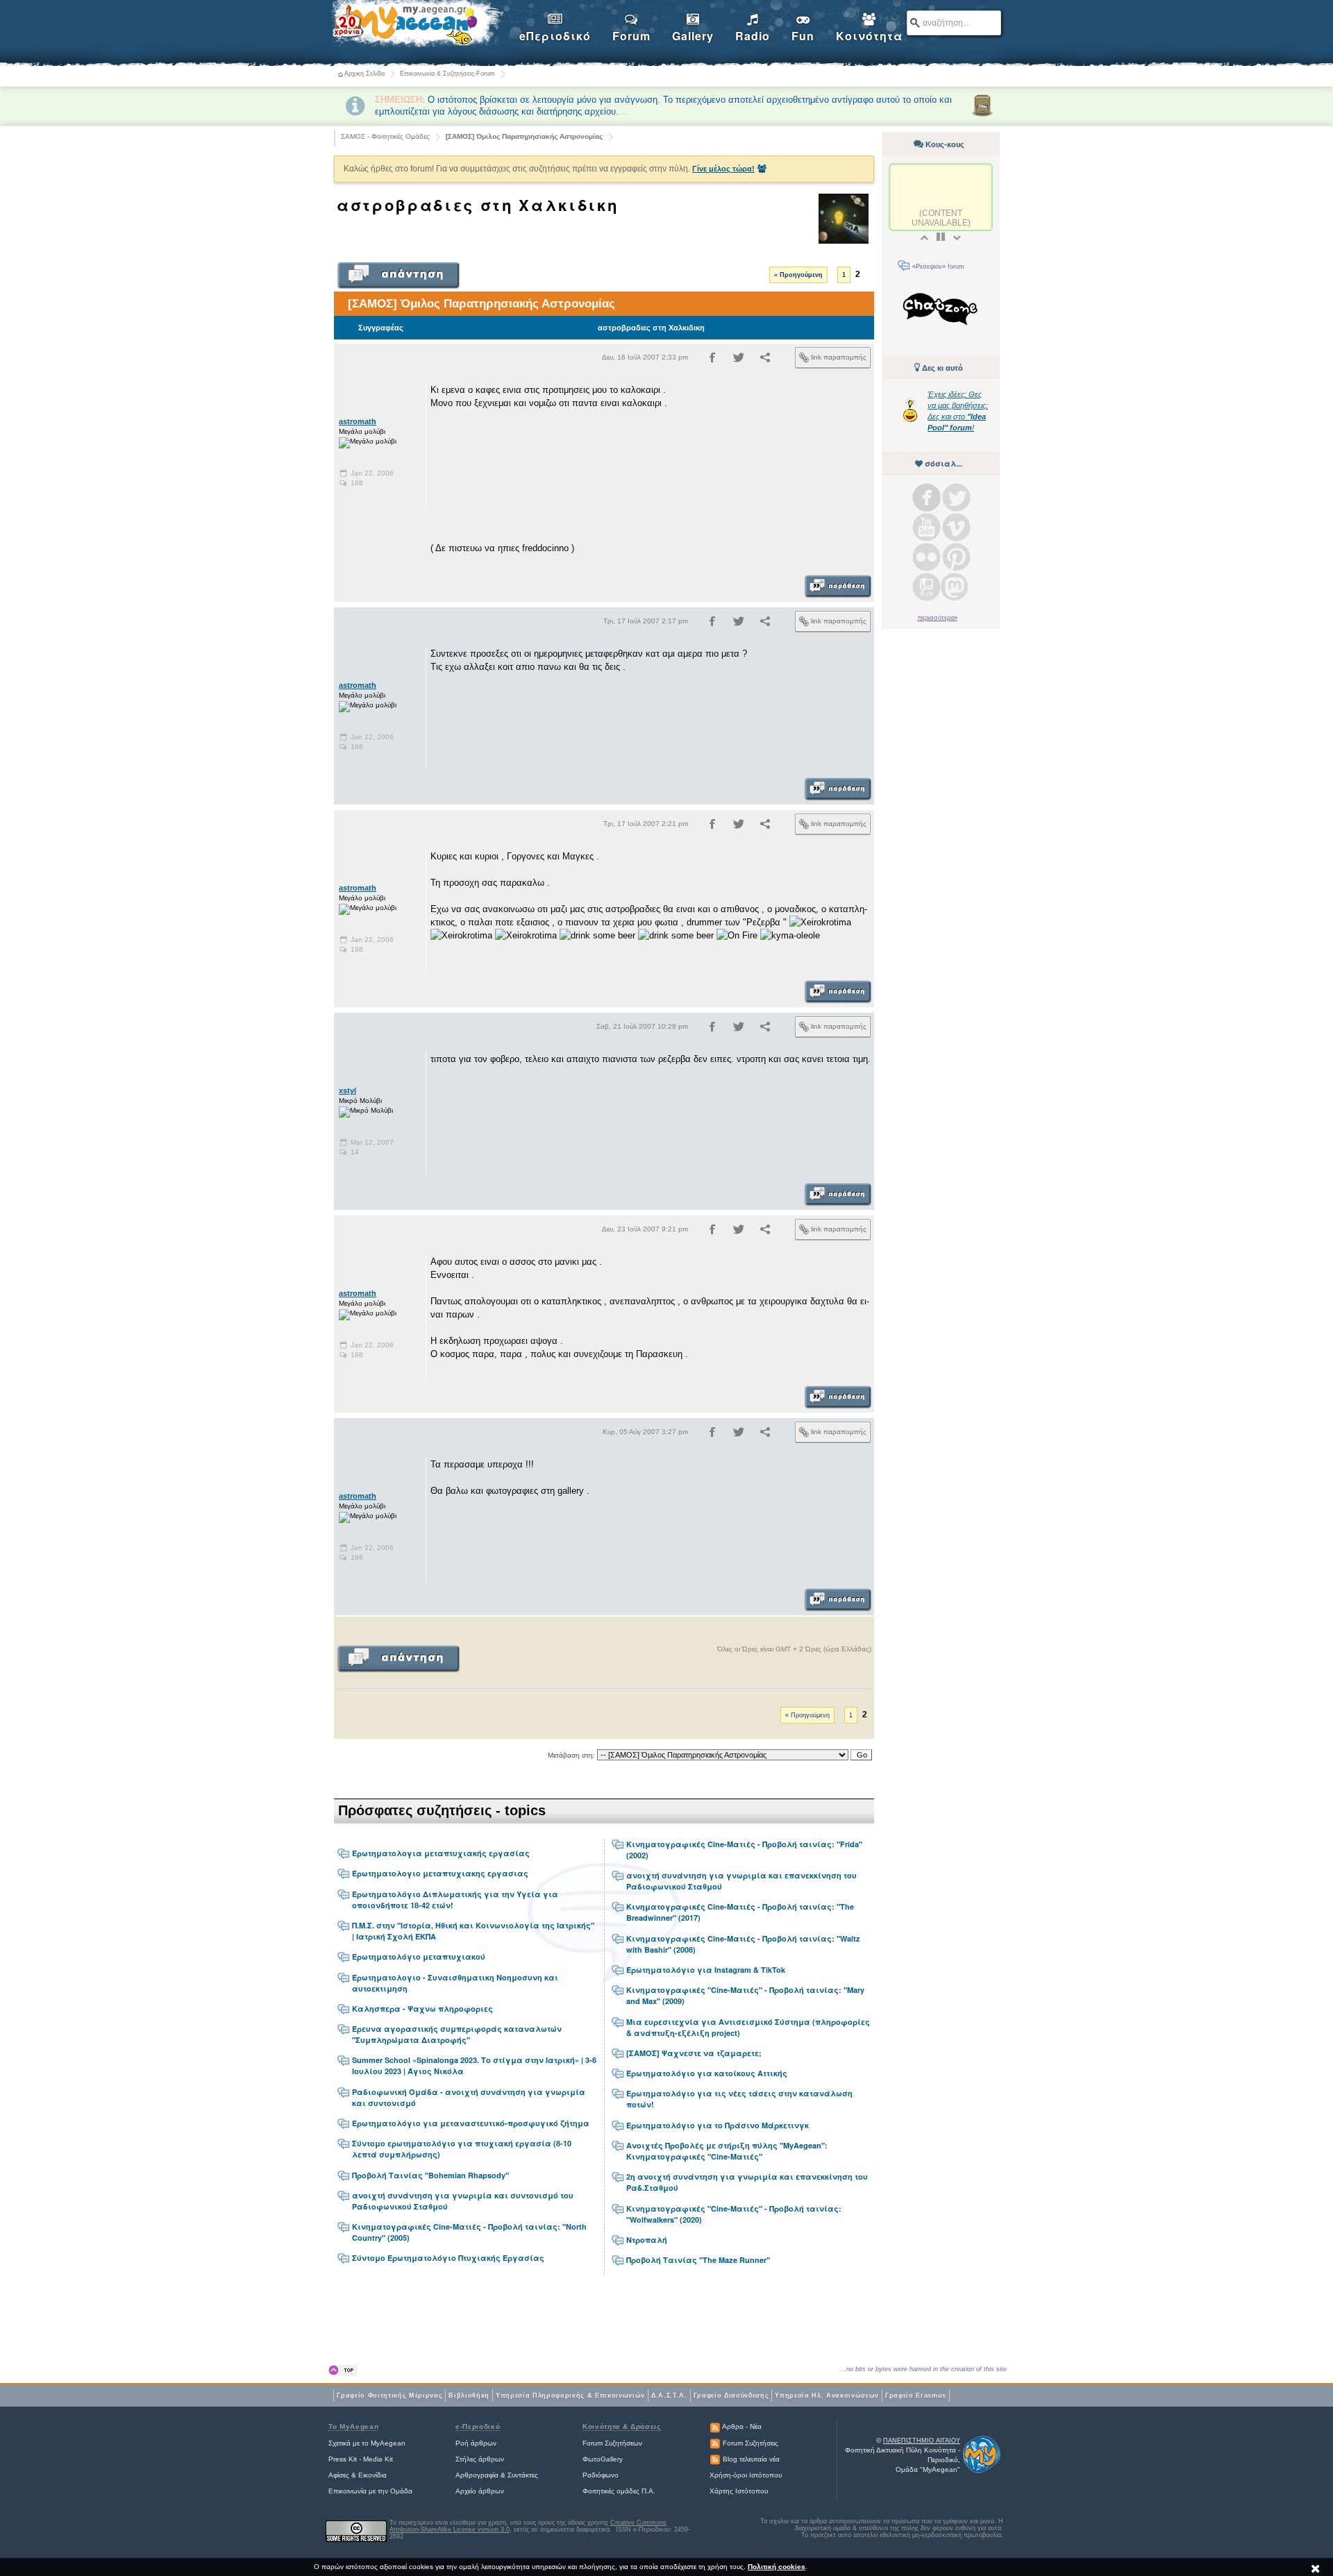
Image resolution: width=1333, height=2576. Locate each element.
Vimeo (956, 527)
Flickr (927, 557)
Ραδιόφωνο (601, 2475)
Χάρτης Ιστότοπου (739, 2491)
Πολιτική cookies (777, 2567)
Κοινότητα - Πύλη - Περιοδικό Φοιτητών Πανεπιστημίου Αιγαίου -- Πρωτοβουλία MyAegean (417, 25)
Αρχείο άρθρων (480, 2491)
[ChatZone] (941, 311)
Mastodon (955, 587)
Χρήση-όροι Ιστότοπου (746, 2475)
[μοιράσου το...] (765, 360)
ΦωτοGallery (603, 2459)
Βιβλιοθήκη (469, 2396)
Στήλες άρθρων (480, 2459)
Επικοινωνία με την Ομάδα (370, 2491)
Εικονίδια (372, 2475)
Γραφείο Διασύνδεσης (731, 2396)
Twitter (956, 497)
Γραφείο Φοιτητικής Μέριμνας (389, 2396)
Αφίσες (339, 2475)
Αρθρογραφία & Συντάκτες (497, 2475)
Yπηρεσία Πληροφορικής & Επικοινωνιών (570, 2396)
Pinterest (956, 557)
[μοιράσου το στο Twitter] (739, 360)
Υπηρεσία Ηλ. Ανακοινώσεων (827, 2396)
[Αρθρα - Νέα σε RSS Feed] (715, 2426)
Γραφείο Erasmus (916, 2396)
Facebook (927, 497)
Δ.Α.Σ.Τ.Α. (669, 2396)
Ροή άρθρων (476, 2443)
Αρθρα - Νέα (742, 2426)
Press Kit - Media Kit (361, 2459)
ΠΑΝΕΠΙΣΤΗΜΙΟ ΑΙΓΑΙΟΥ (922, 2441)
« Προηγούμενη (798, 275)
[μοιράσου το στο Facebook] (712, 360)
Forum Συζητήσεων (612, 2443)
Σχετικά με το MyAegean (367, 2443)
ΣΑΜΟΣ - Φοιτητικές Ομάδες (385, 136)
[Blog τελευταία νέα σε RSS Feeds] (715, 2459)
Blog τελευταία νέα (751, 2459)
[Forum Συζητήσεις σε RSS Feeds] (715, 2443)
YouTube (927, 527)
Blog (927, 587)
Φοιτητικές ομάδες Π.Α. (619, 2491)
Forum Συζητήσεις (751, 2443)
